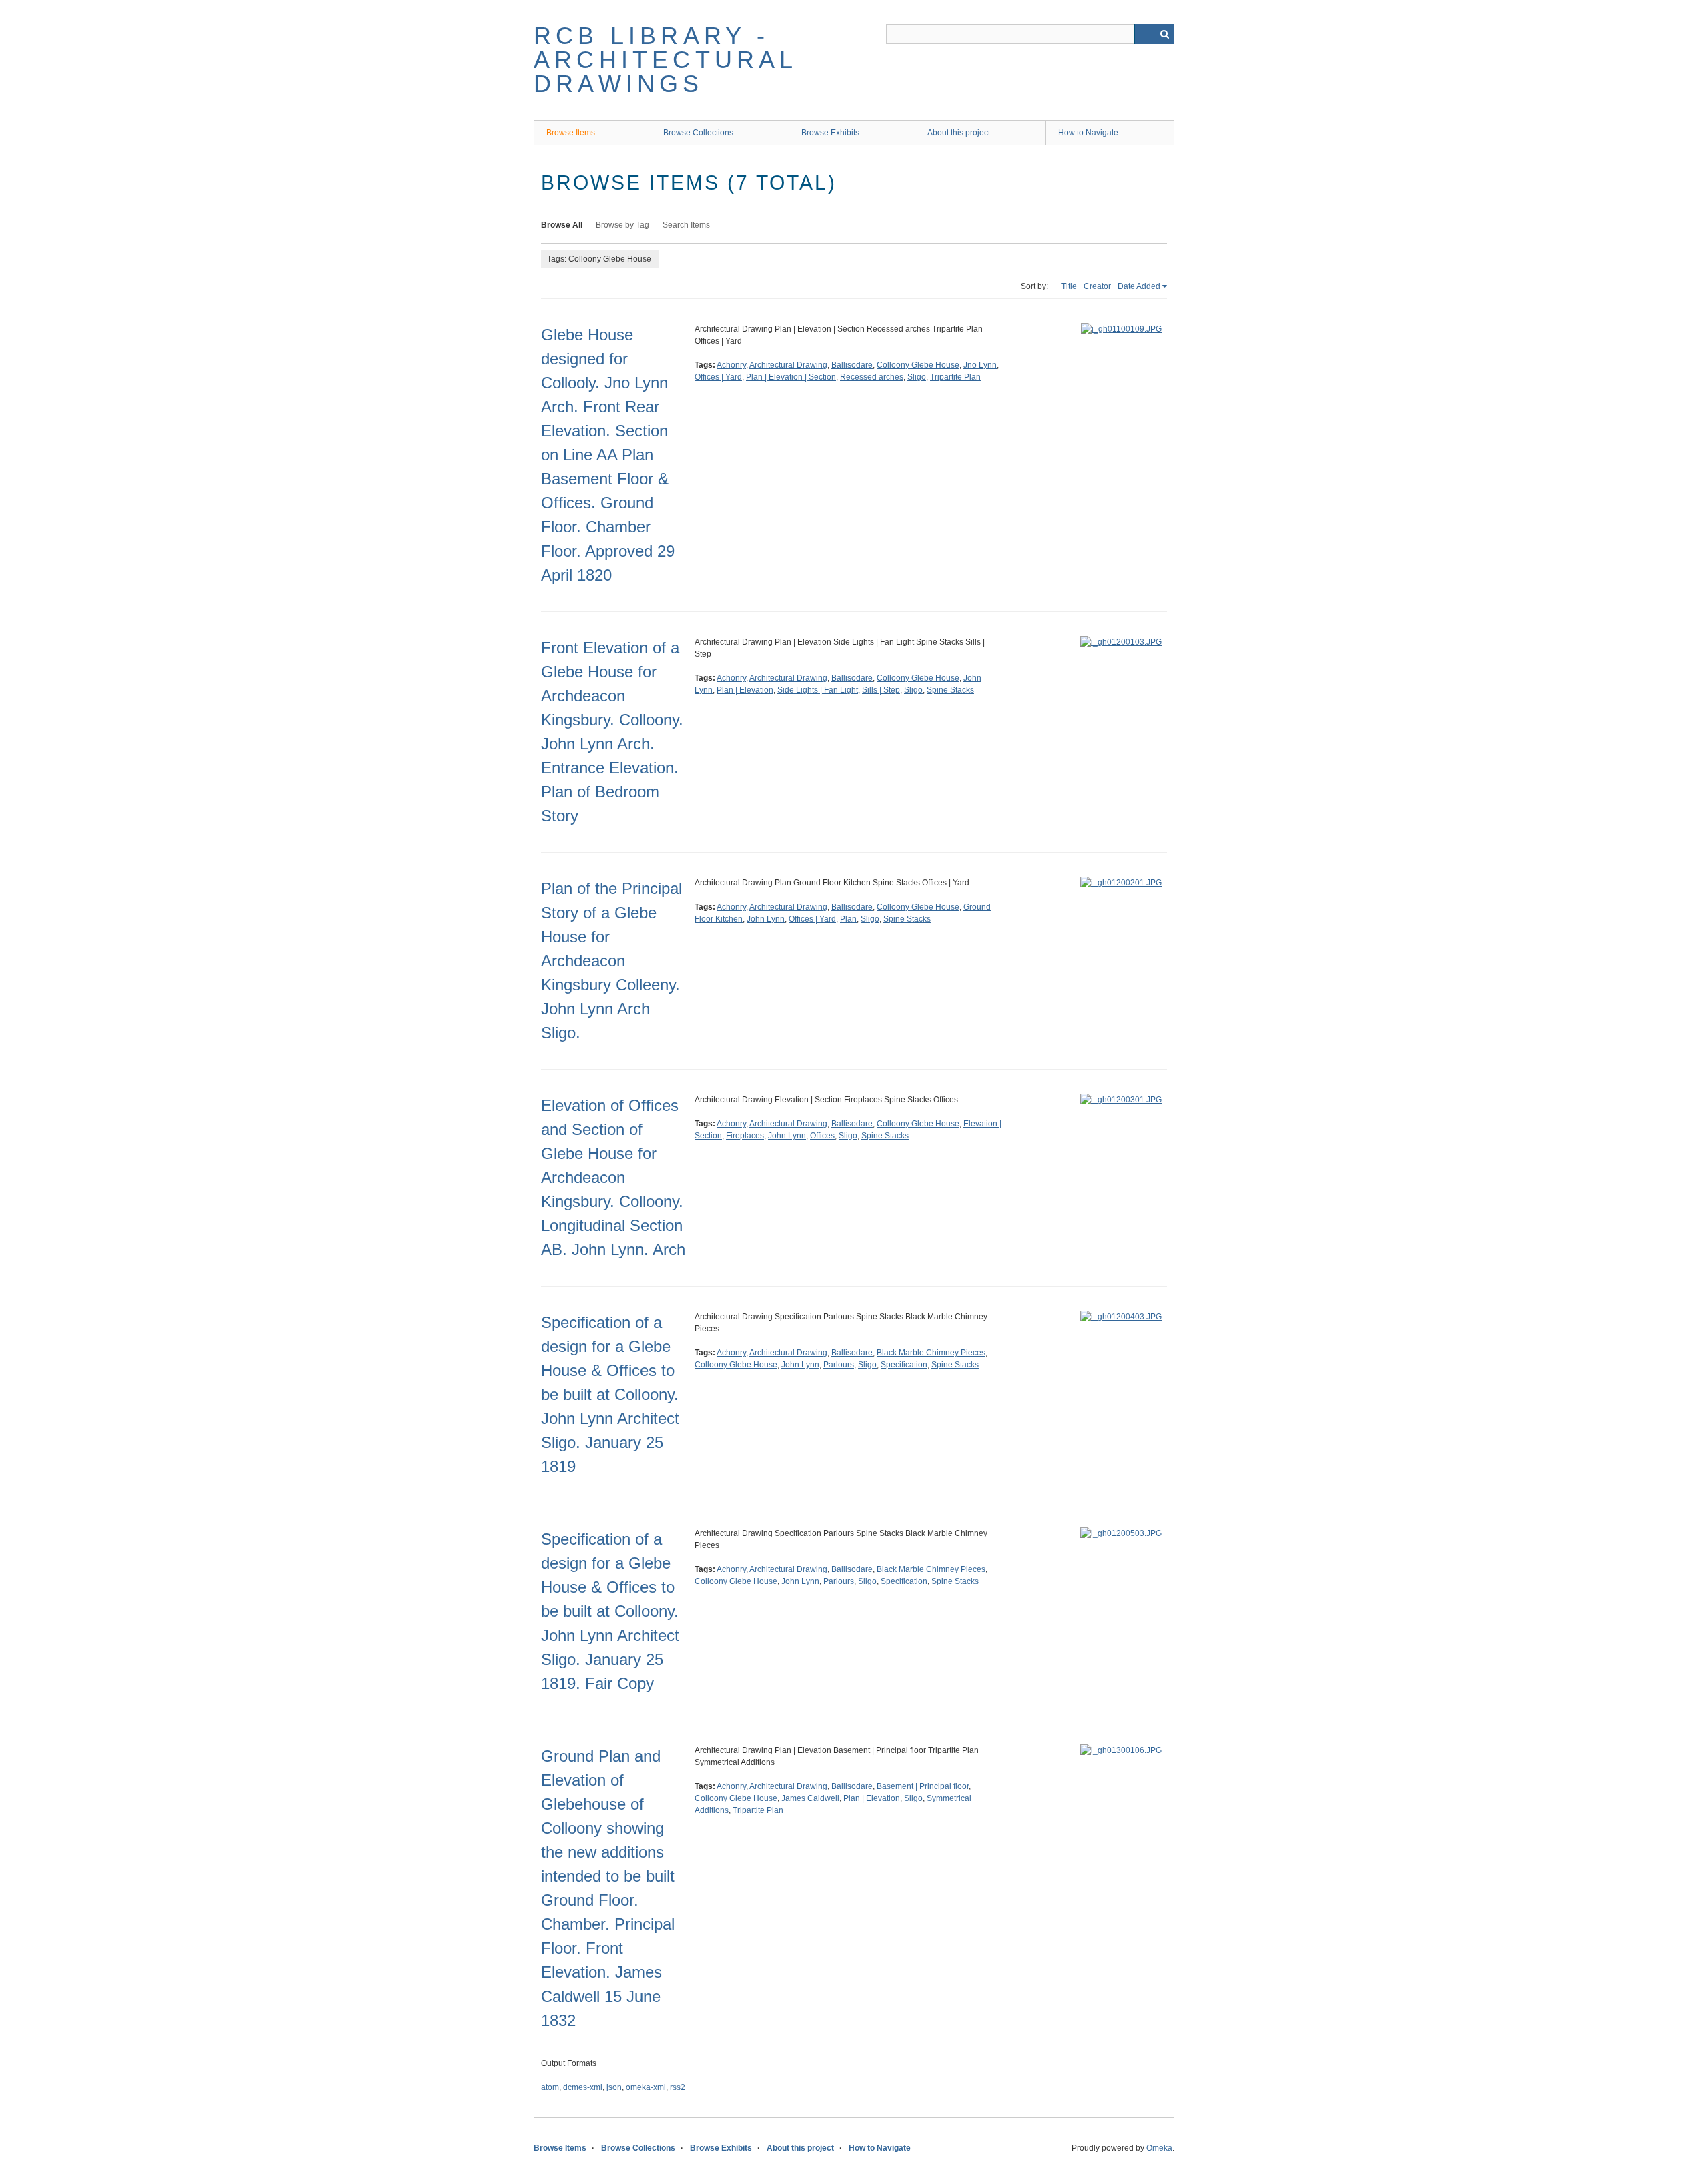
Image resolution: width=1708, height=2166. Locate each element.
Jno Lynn (980, 365)
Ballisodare (852, 365)
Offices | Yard (718, 377)
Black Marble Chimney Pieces (931, 1353)
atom (550, 2087)
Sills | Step (881, 690)
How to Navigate (1088, 133)
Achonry (731, 365)
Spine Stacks (950, 690)
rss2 (678, 2087)
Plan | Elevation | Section (791, 377)
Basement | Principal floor (923, 1786)
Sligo (917, 377)
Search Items (686, 225)
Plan (848, 919)
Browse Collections (698, 133)
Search (1164, 34)
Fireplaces (745, 1136)
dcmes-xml (583, 2087)
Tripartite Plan (955, 377)
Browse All (562, 225)
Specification (904, 1365)
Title (1069, 286)
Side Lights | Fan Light (818, 690)
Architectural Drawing (788, 365)
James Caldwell (810, 1798)
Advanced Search (1144, 34)
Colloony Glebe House (918, 365)
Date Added (1139, 286)
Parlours (839, 1365)
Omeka (1159, 2148)
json (614, 2087)
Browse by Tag (622, 225)
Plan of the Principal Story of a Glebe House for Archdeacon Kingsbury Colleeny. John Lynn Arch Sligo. (611, 961)
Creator (1097, 286)
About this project (959, 133)
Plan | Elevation (745, 690)
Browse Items (571, 133)
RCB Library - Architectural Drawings (666, 60)
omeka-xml (646, 2087)
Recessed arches (872, 377)
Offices (822, 1136)
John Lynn (766, 919)
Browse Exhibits (830, 133)
